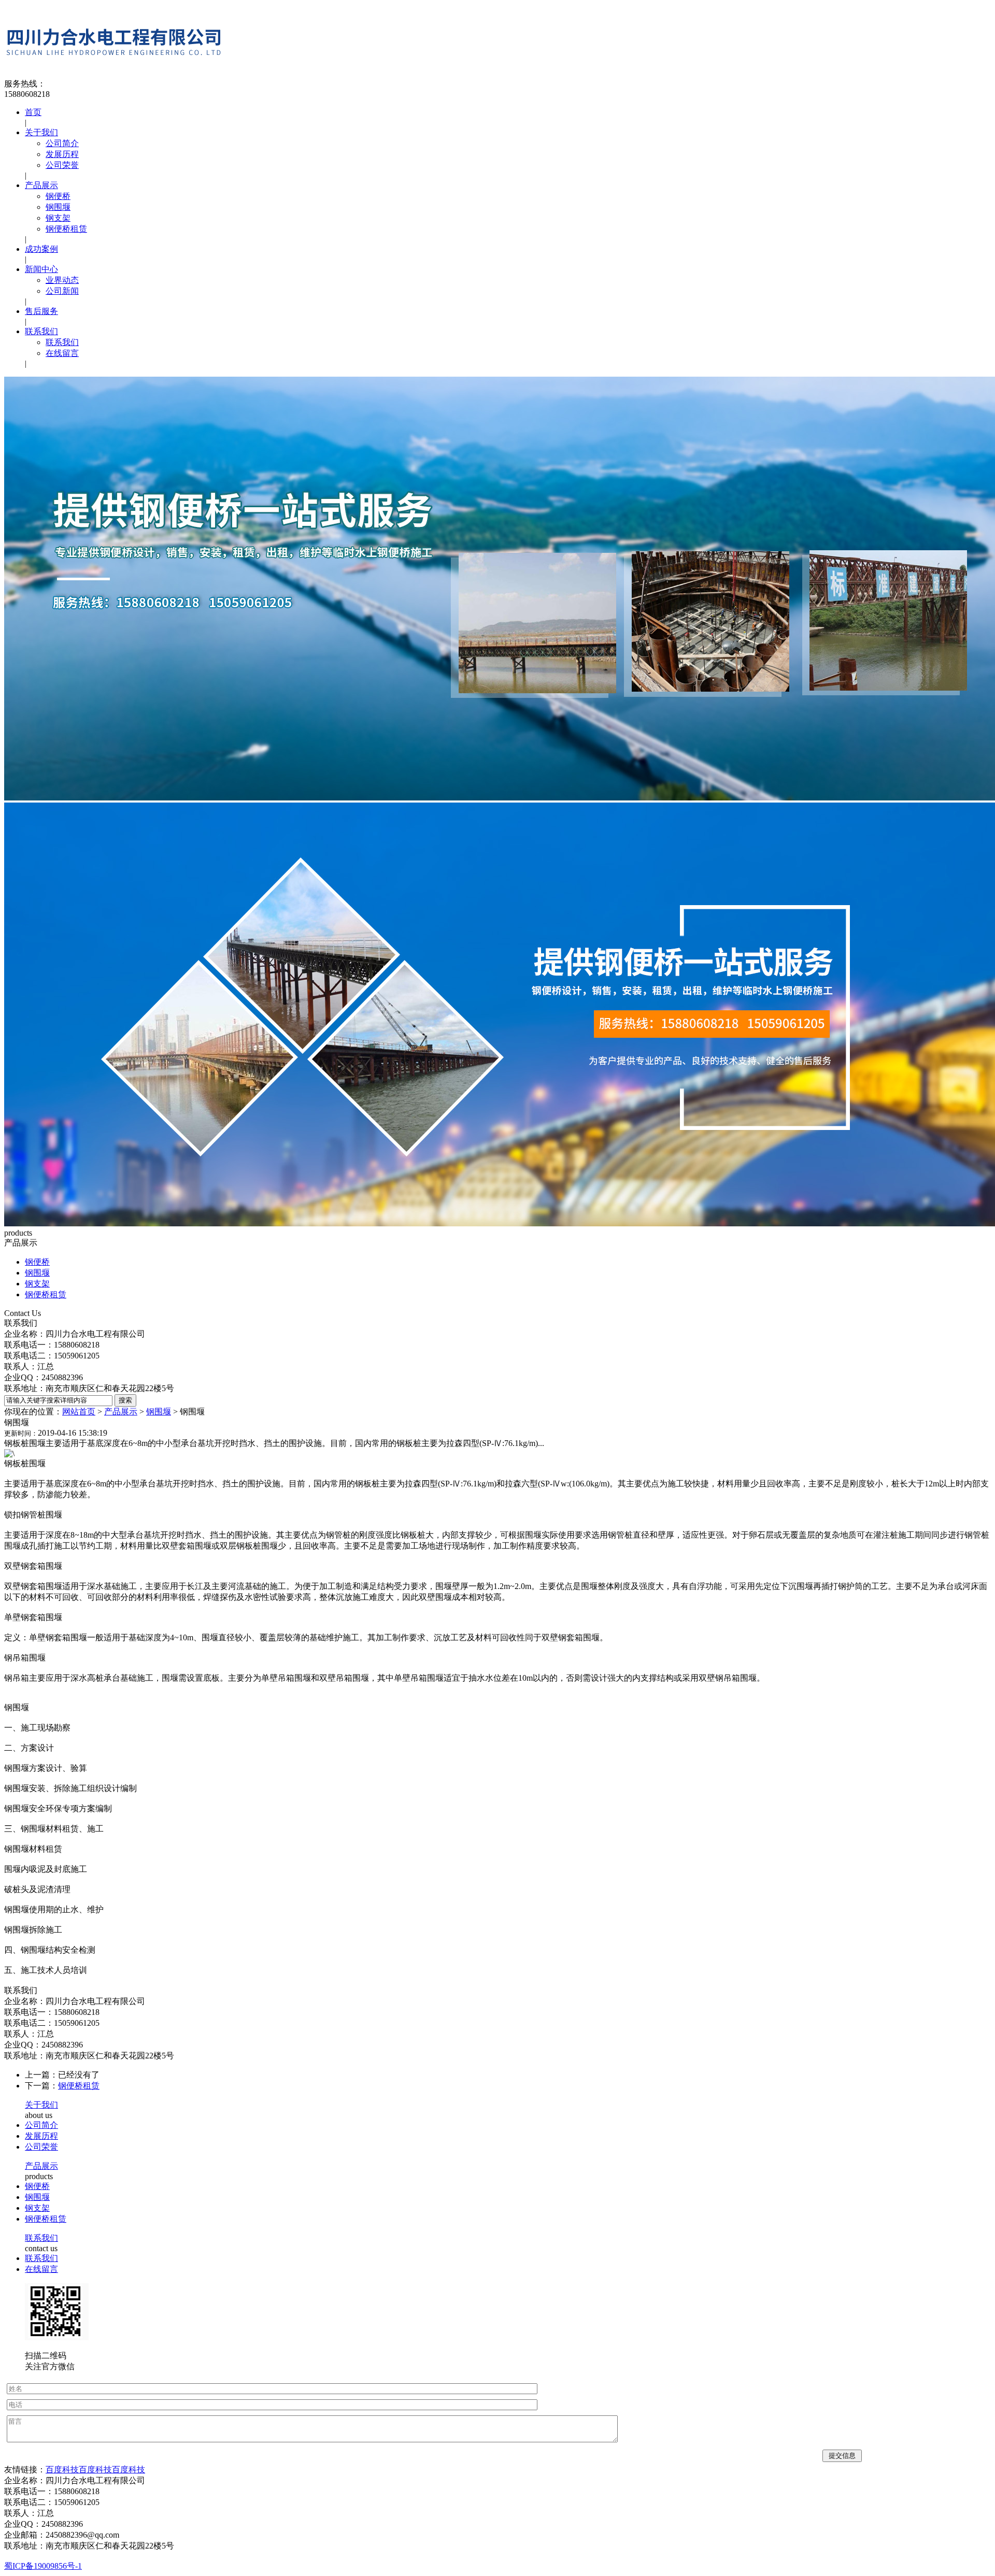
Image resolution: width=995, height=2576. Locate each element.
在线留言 (62, 353)
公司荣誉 (62, 165)
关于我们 (41, 132)
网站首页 (79, 1412)
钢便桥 (58, 196)
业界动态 (62, 280)
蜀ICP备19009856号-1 (43, 2566)
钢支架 (58, 218)
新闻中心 (41, 269)
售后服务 (41, 311)
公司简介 (62, 143)
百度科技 (62, 2470)
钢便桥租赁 (66, 229)
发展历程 (62, 154)
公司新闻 (62, 291)
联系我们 (41, 331)
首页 (33, 112)
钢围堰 (58, 207)
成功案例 (41, 249)
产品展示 (41, 185)
